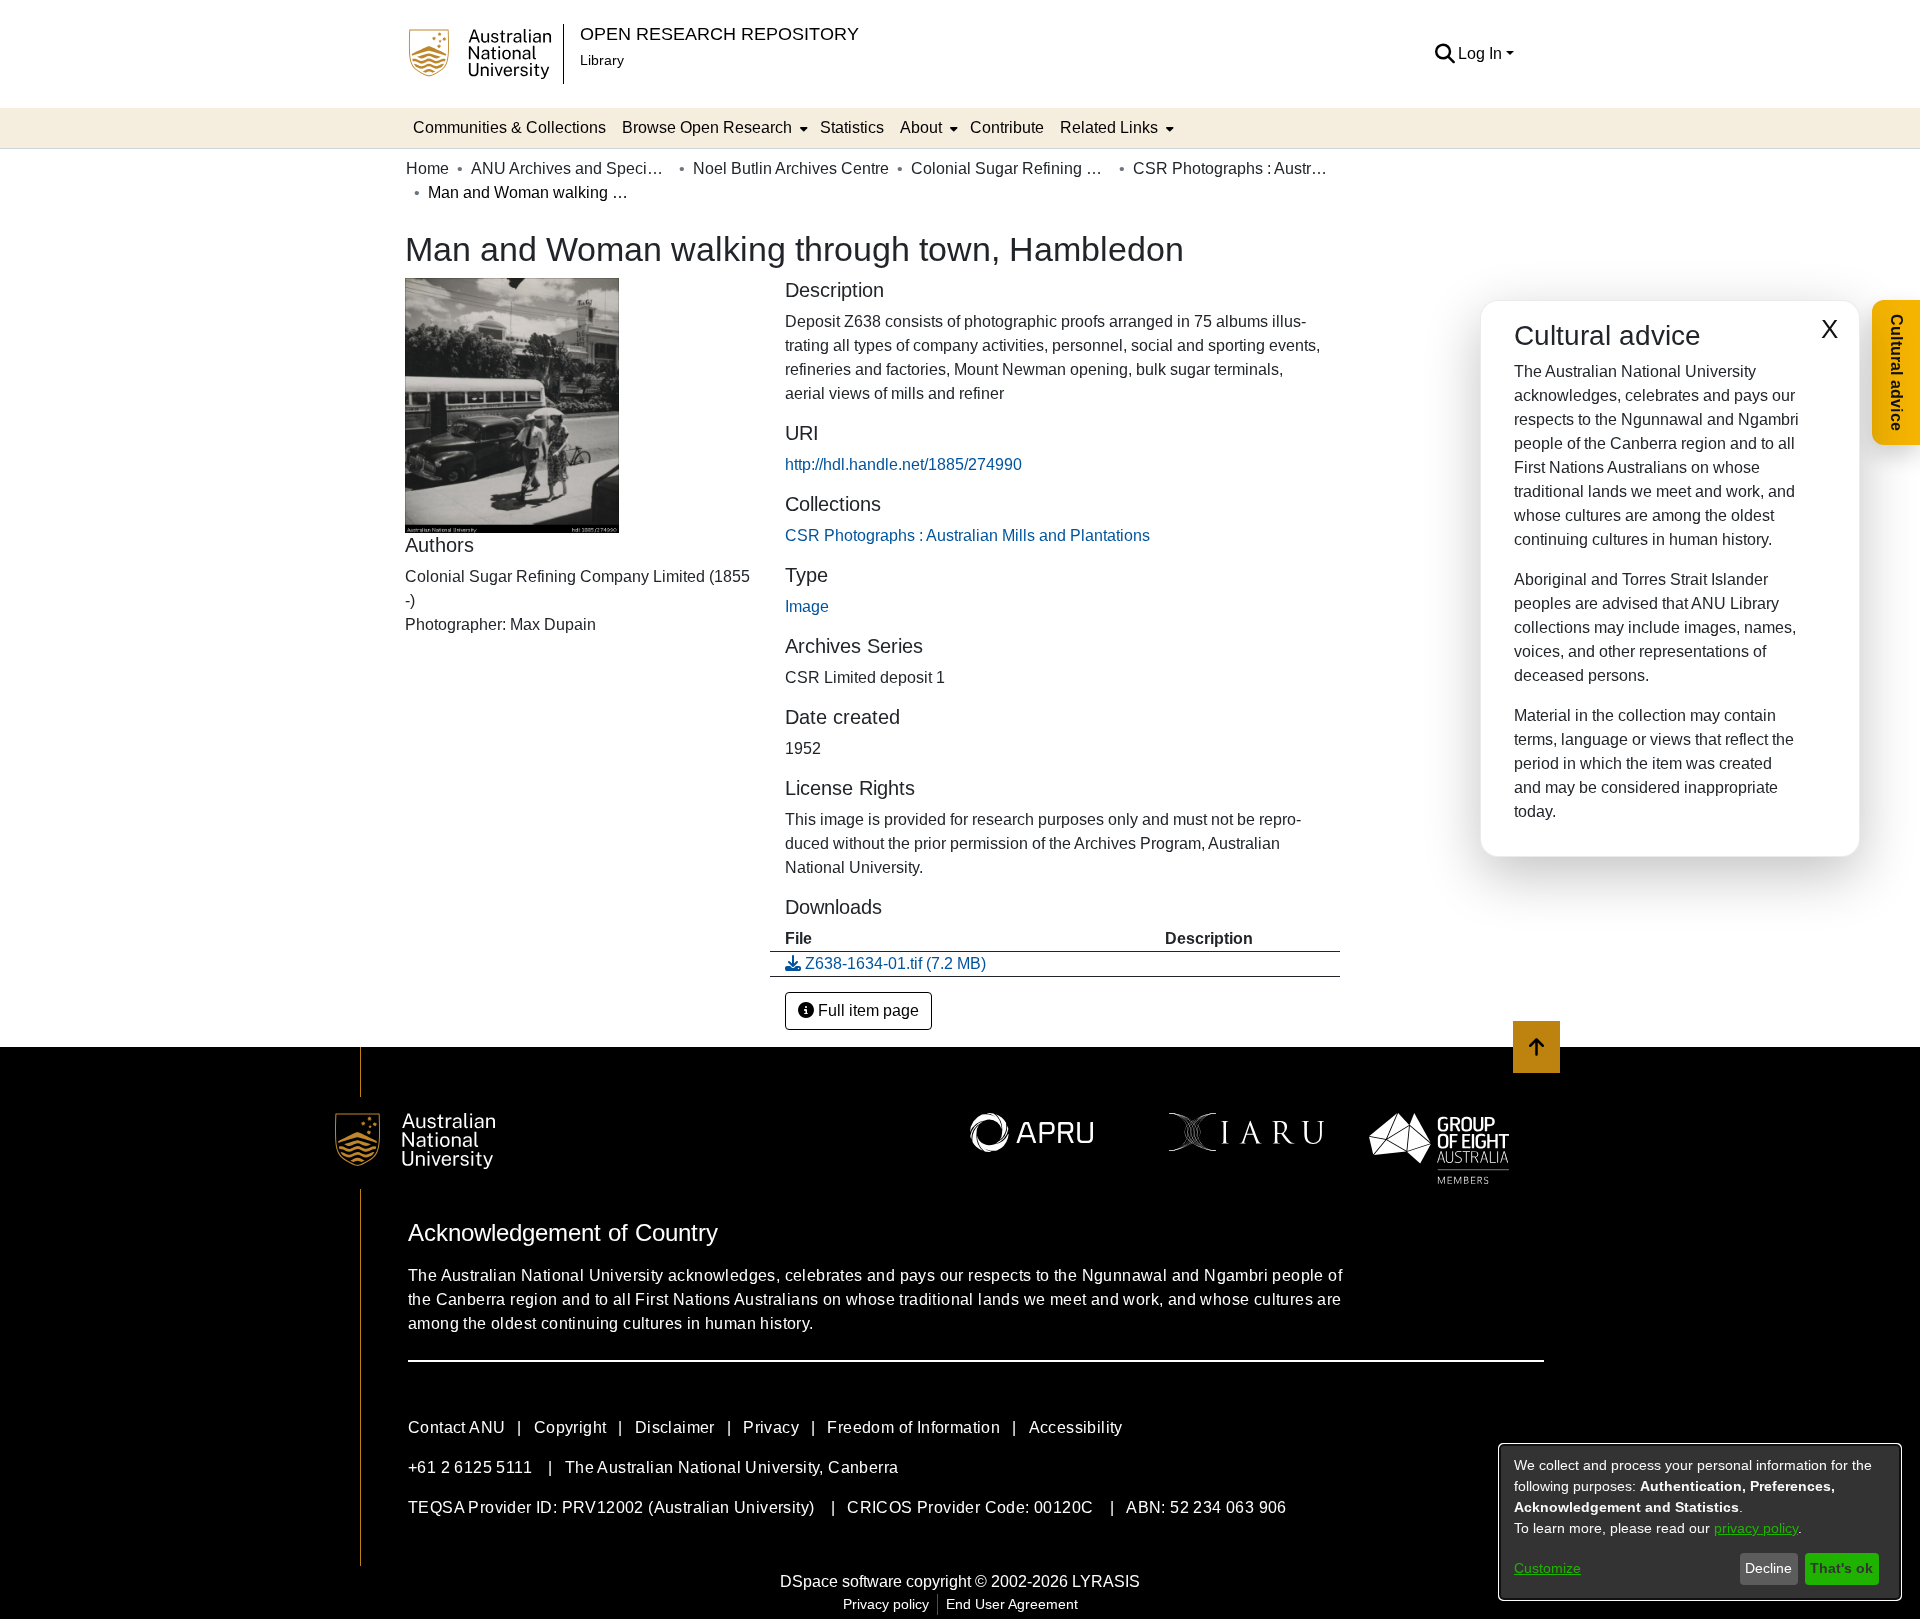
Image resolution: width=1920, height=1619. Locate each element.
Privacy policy (886, 1604)
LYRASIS (1106, 1581)
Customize (1547, 1568)
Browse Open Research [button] (707, 127)
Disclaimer (675, 1427)
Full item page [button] (866, 1010)
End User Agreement (1012, 1604)
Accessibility (1076, 1427)
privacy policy (1756, 1528)
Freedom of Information (913, 1427)
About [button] (921, 127)
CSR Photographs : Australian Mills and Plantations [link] (1233, 168)
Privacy (771, 1427)
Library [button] (602, 60)
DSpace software (841, 1581)
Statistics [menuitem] (852, 127)
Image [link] (807, 606)
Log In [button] (1482, 53)
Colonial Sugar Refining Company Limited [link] (1011, 168)
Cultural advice (1896, 372)
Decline (1768, 1568)
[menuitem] (713, 128)
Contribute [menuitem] (1007, 127)
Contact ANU (456, 1427)
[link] (967, 535)
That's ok (1841, 1568)
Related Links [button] (1109, 127)
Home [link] (427, 168)
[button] (1444, 54)
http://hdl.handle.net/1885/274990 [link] (903, 464)
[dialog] (1700, 1522)
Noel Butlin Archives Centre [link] (791, 168)
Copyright (570, 1427)
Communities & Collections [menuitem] (509, 127)
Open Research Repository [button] (719, 33)
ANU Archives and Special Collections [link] (571, 168)
